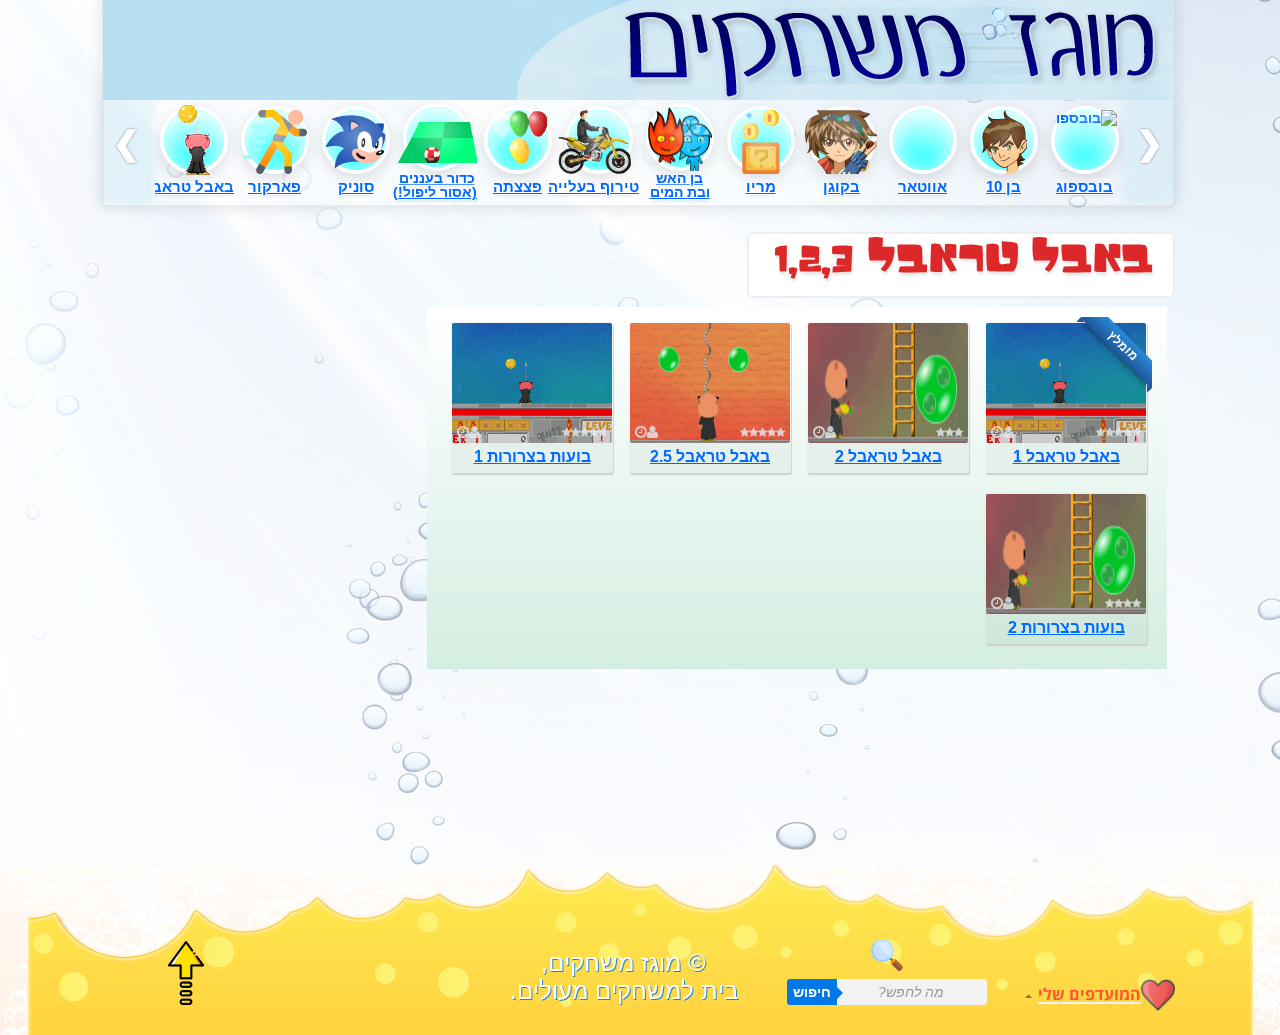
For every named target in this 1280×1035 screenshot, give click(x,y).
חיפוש (812, 992)
